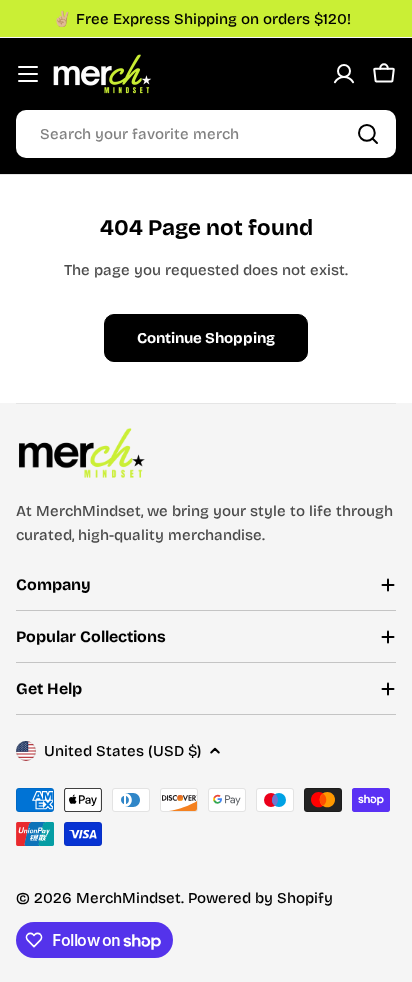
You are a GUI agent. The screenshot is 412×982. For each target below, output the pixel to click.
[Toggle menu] (28, 74)
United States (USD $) (122, 751)
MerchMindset (128, 898)
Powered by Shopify (260, 898)
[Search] (368, 134)
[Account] (344, 74)
